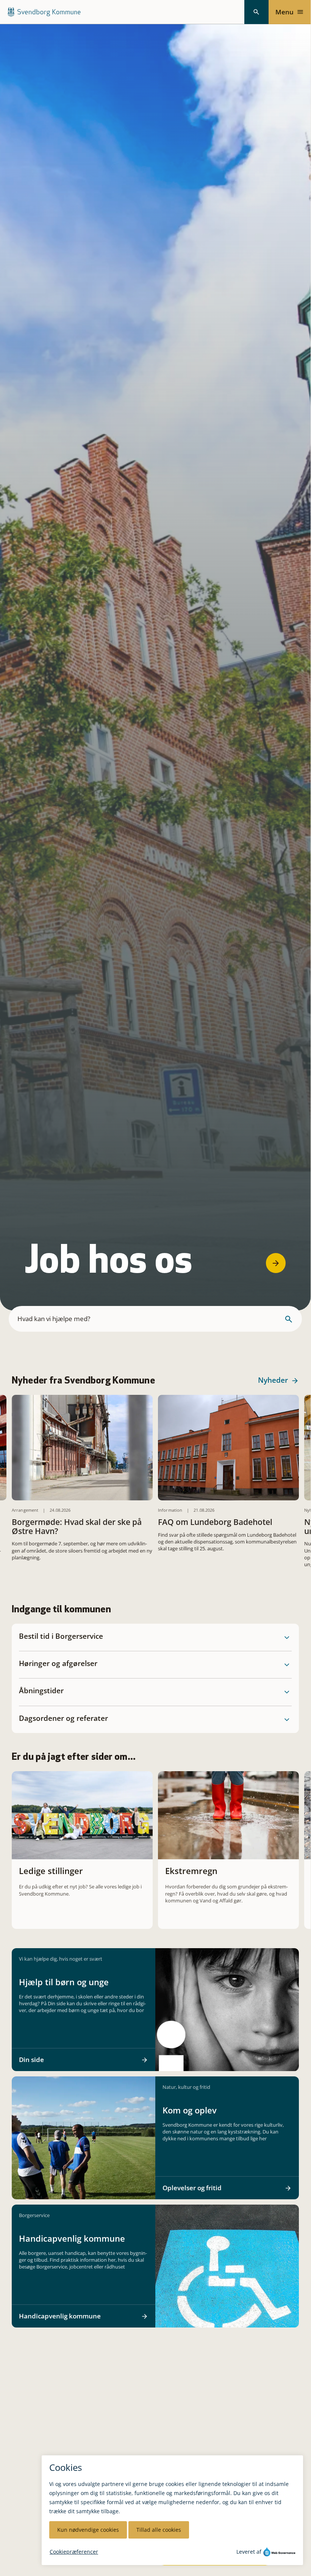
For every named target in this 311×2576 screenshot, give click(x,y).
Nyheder (273, 1380)
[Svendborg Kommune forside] (44, 12)
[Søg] (256, 12)
